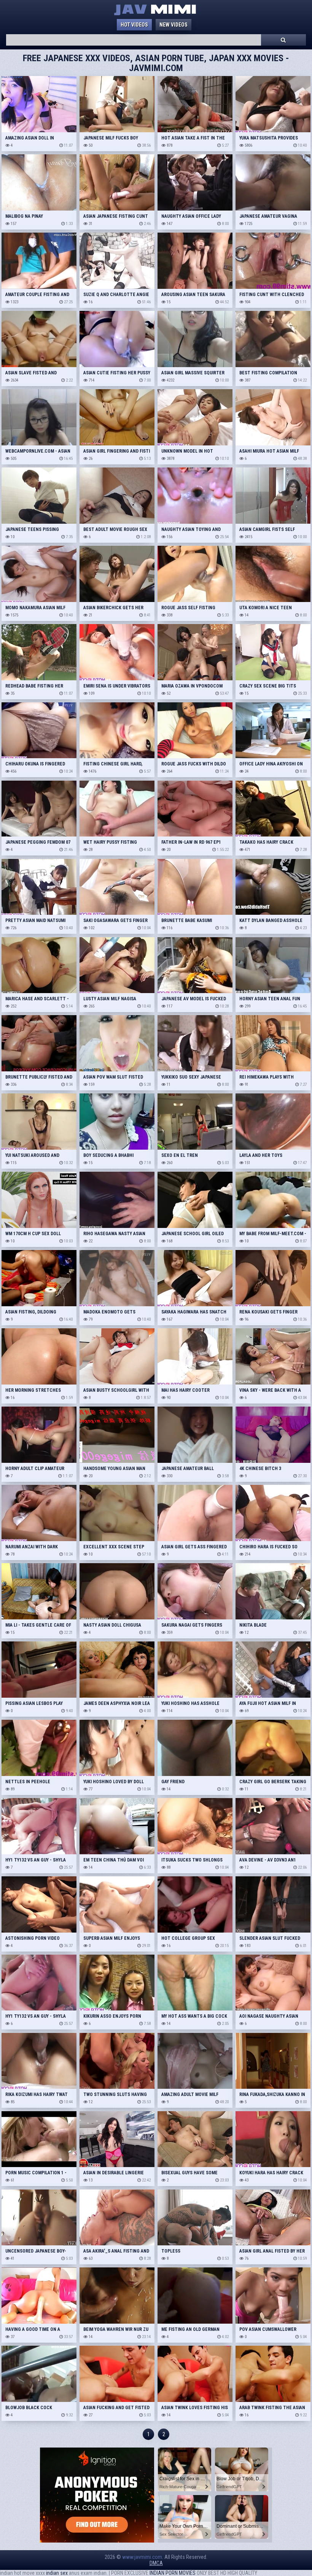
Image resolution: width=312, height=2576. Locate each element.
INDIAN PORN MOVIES (173, 2573)
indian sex (57, 2573)
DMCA (156, 2563)
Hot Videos (134, 25)
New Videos (174, 25)
